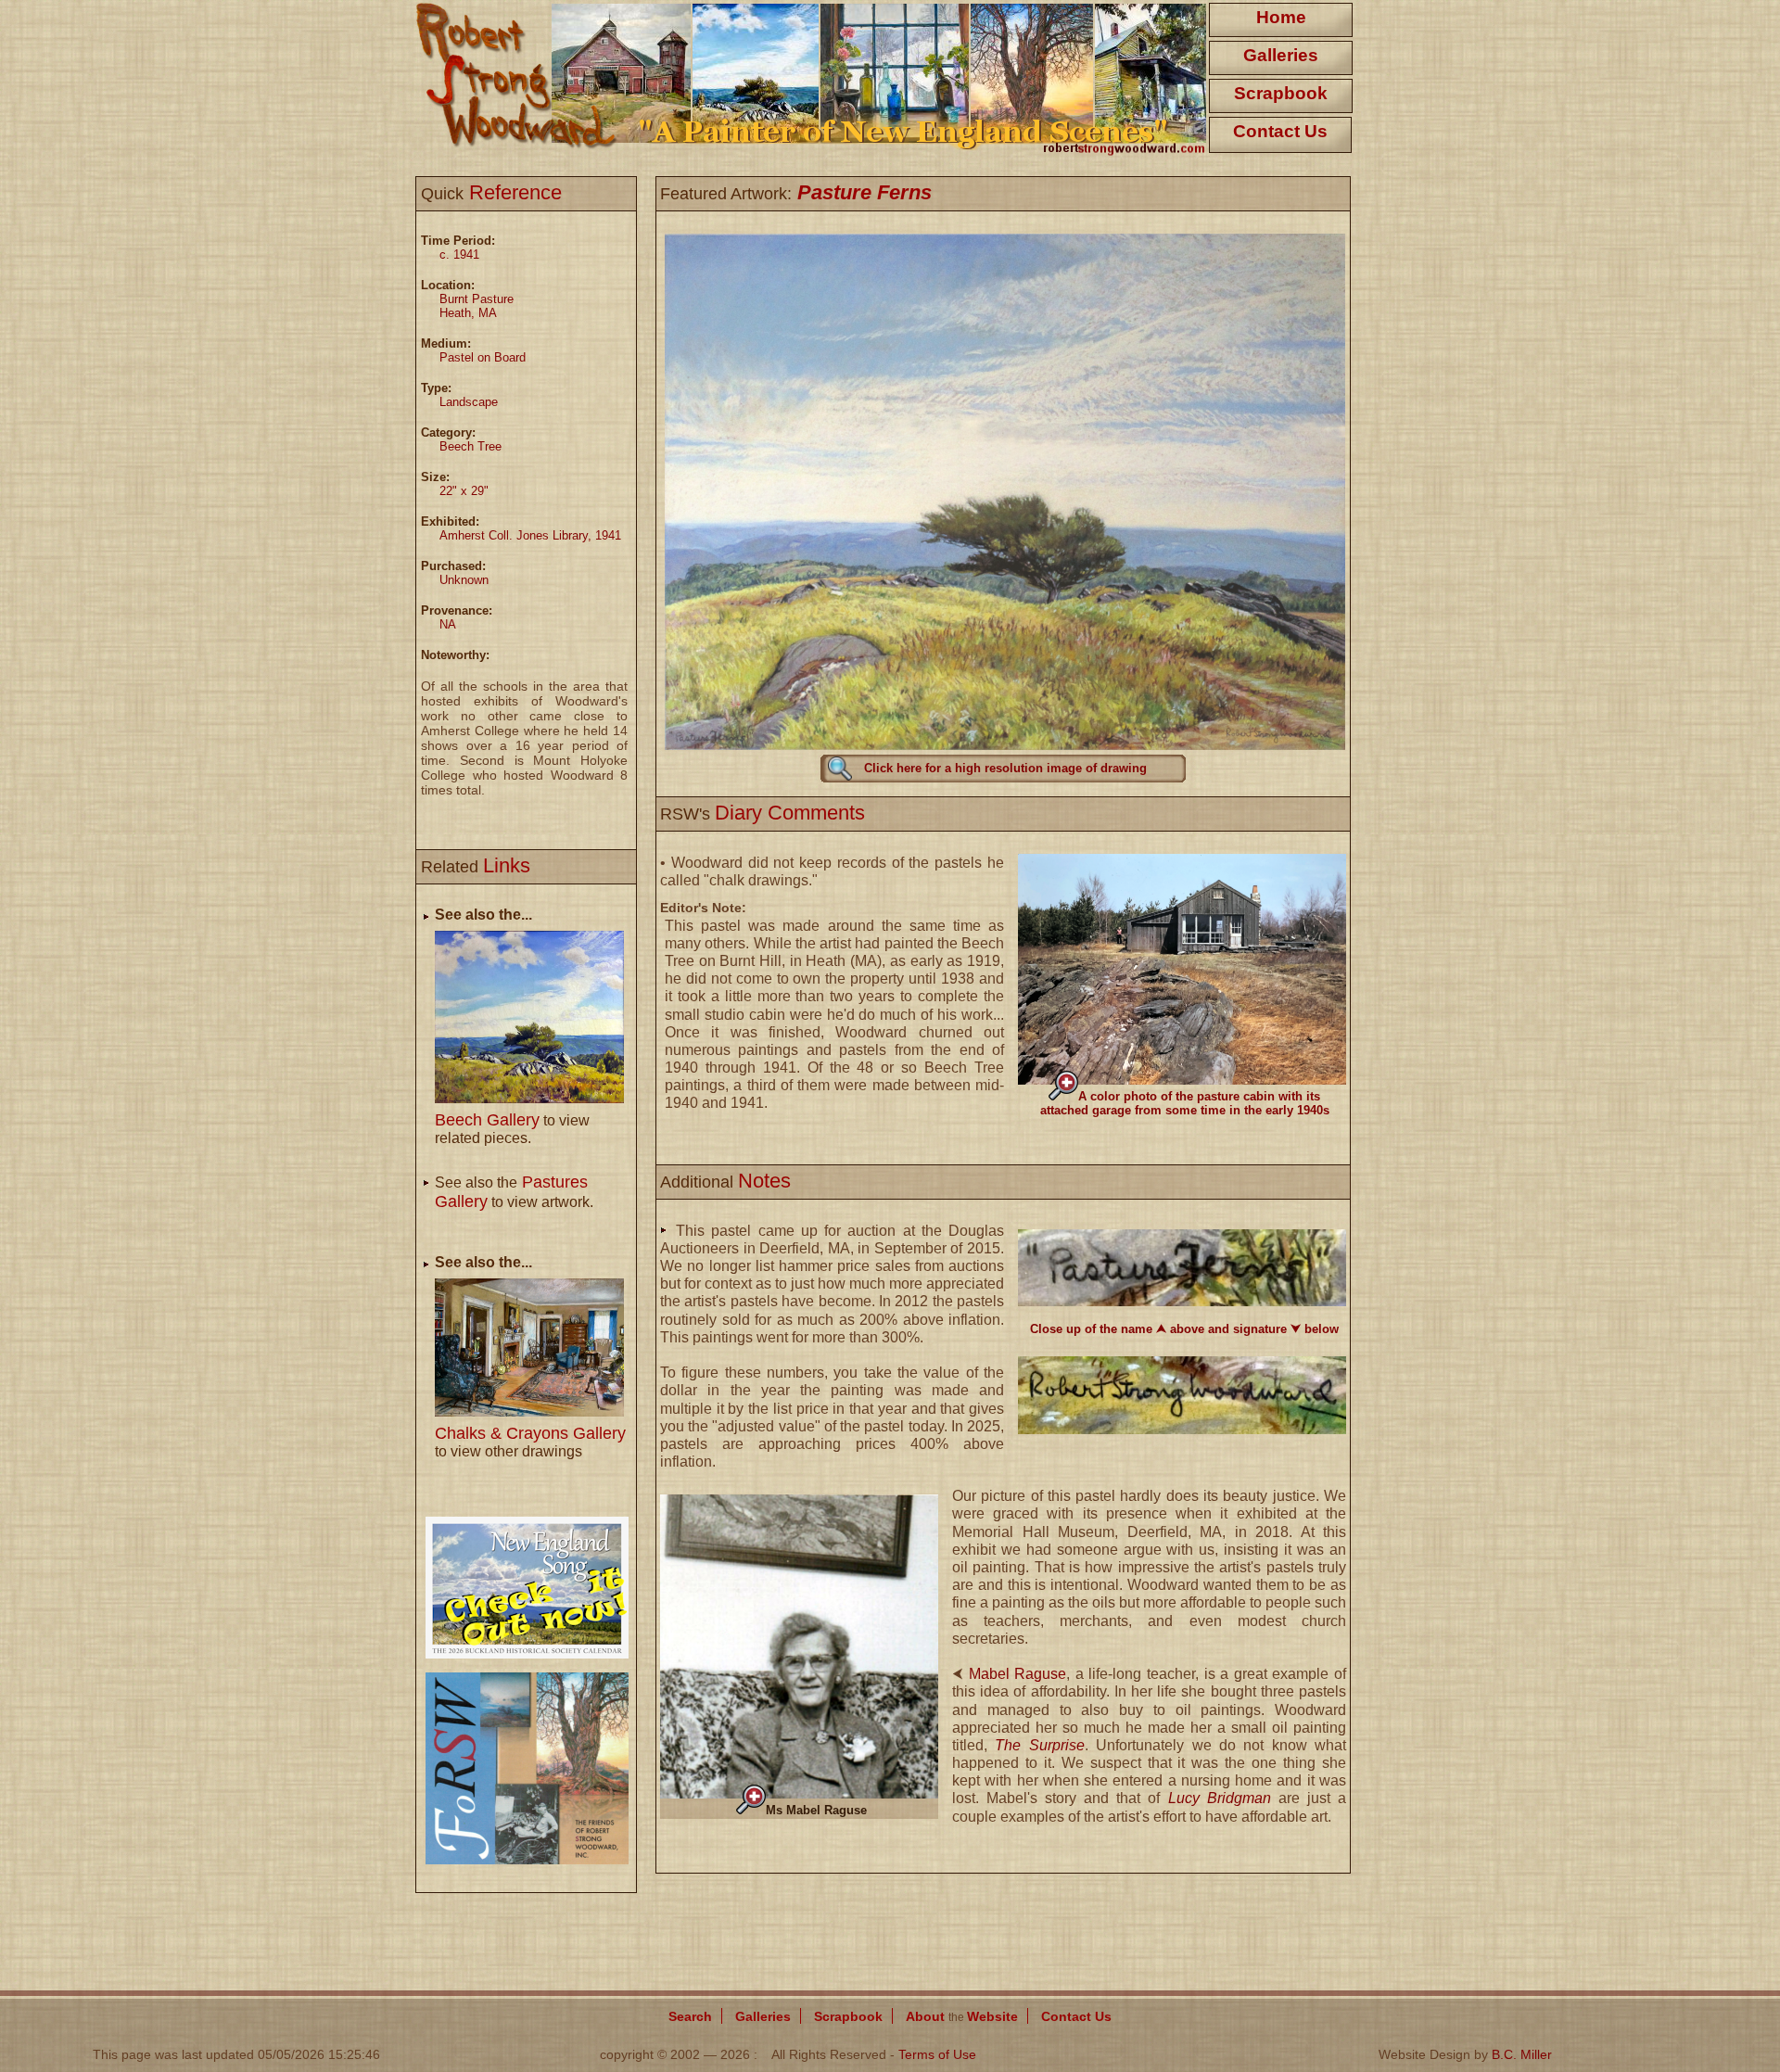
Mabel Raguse (1018, 1674)
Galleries (1281, 55)
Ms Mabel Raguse (816, 1810)
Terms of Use (937, 2054)
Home (1281, 17)
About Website (962, 2016)
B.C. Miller (1522, 2054)
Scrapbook (1281, 93)
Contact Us (1280, 131)
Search (690, 2016)
